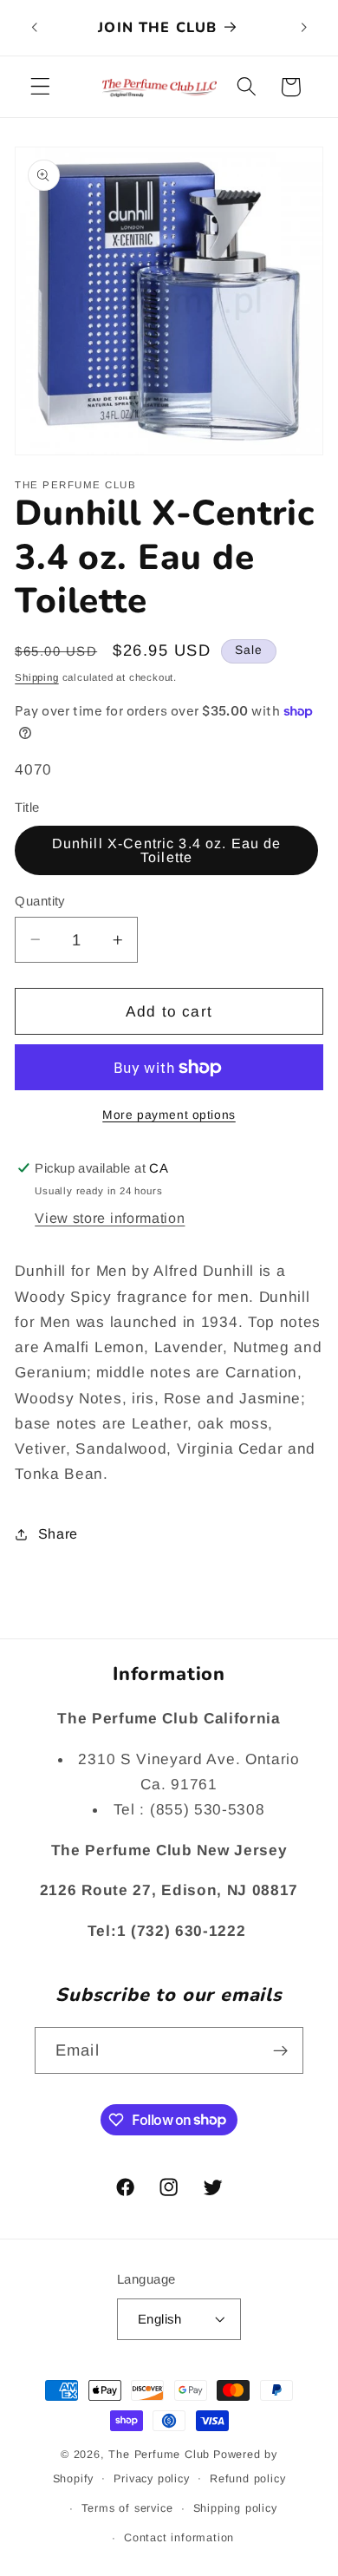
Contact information (179, 2538)
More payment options (169, 1115)
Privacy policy (151, 2479)
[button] (40, 87)
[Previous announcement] (34, 28)
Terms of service (127, 2508)
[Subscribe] (280, 2050)
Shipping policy (235, 2508)
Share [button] (58, 1533)
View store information (110, 1218)
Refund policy (247, 2479)
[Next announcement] (304, 28)
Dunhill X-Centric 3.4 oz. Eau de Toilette (167, 850)
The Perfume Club (159, 2455)
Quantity (40, 901)
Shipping (36, 677)
